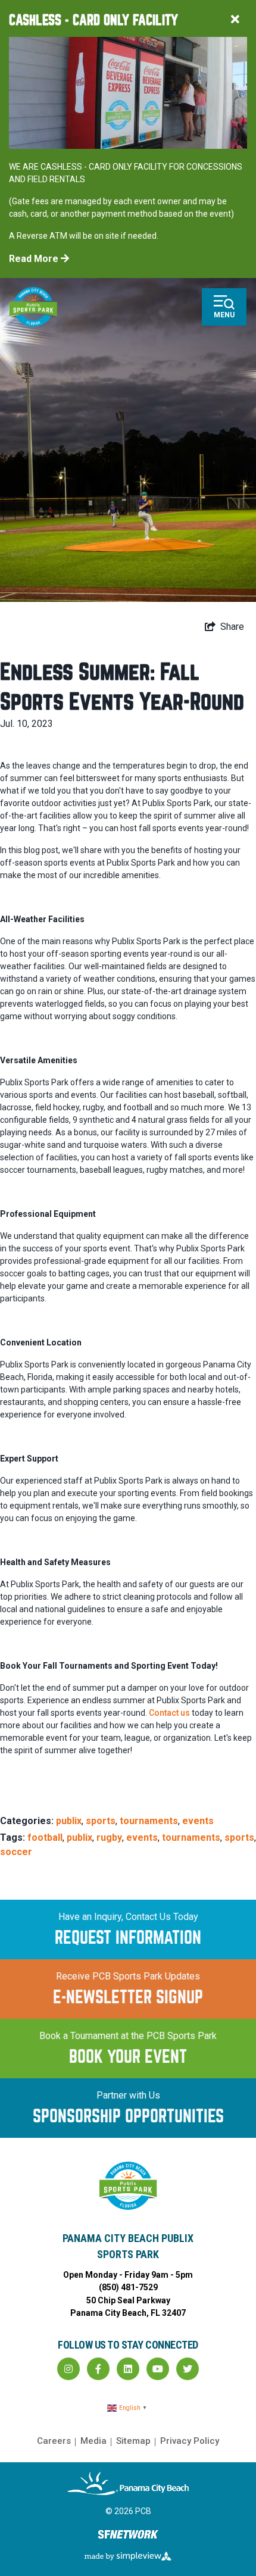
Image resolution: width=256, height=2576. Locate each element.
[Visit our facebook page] (98, 2369)
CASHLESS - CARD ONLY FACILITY (93, 21)
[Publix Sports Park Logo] (33, 307)
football (45, 1837)
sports (101, 1821)
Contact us (169, 1713)
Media (93, 2441)
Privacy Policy (190, 2441)
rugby (109, 1837)
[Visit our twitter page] (188, 2369)
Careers (54, 2441)
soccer (16, 1852)
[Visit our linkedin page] (128, 2369)
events (198, 1821)
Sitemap (133, 2441)
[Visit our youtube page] (158, 2369)
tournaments (149, 1821)
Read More (35, 259)
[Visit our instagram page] (68, 2369)
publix (69, 1821)
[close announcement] (235, 21)
